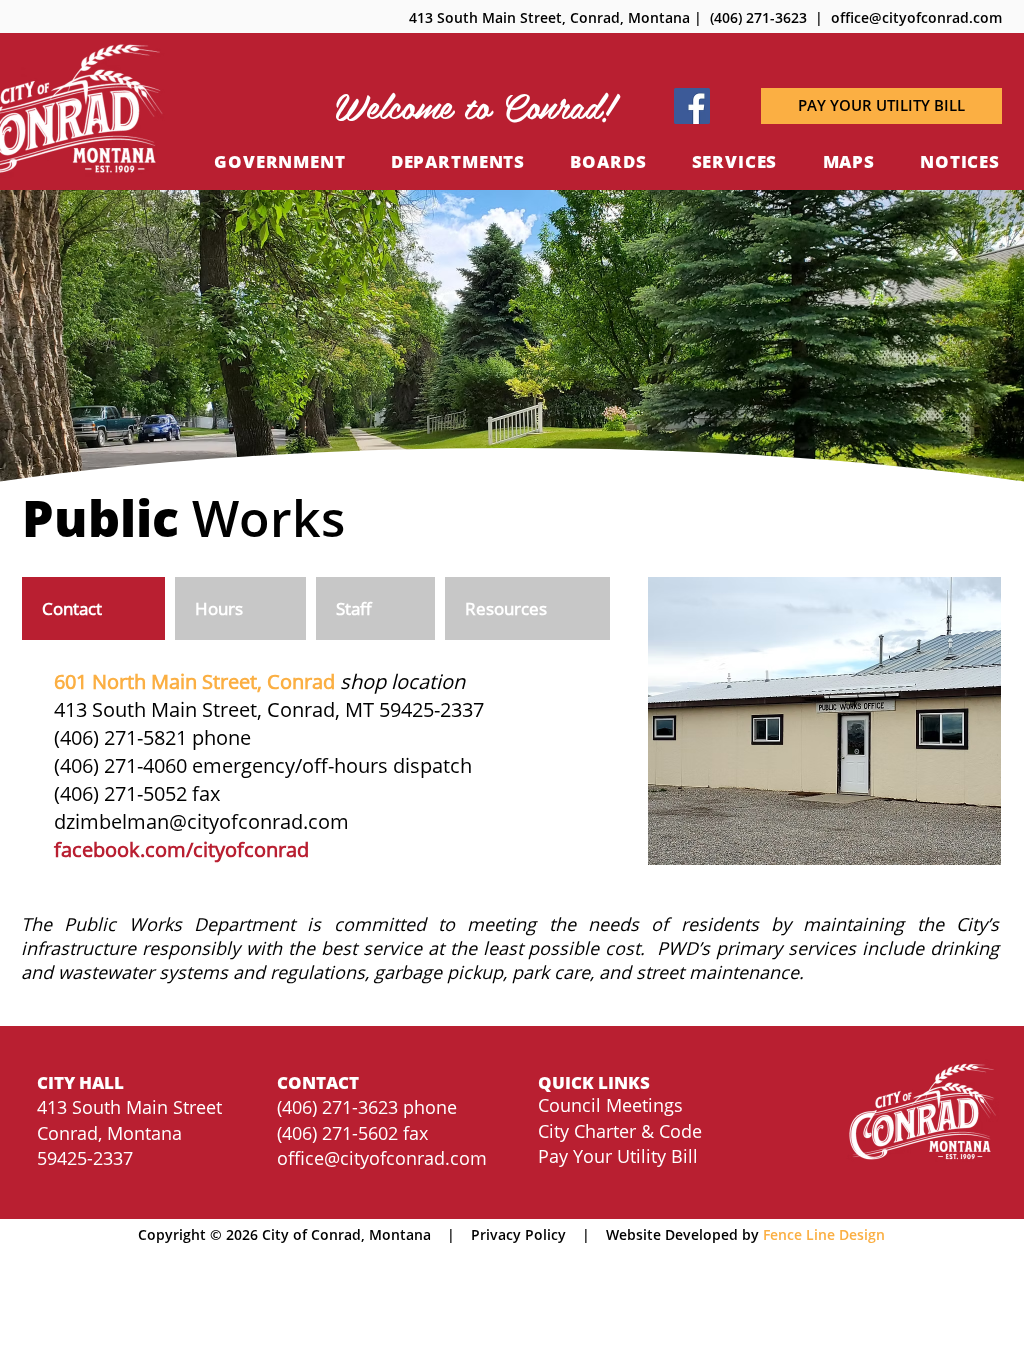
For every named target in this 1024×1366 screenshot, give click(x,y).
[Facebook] (692, 106)
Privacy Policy (518, 1234)
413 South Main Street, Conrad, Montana (549, 17)
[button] (474, 106)
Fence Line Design (824, 1234)
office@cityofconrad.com (382, 1158)
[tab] (93, 608)
